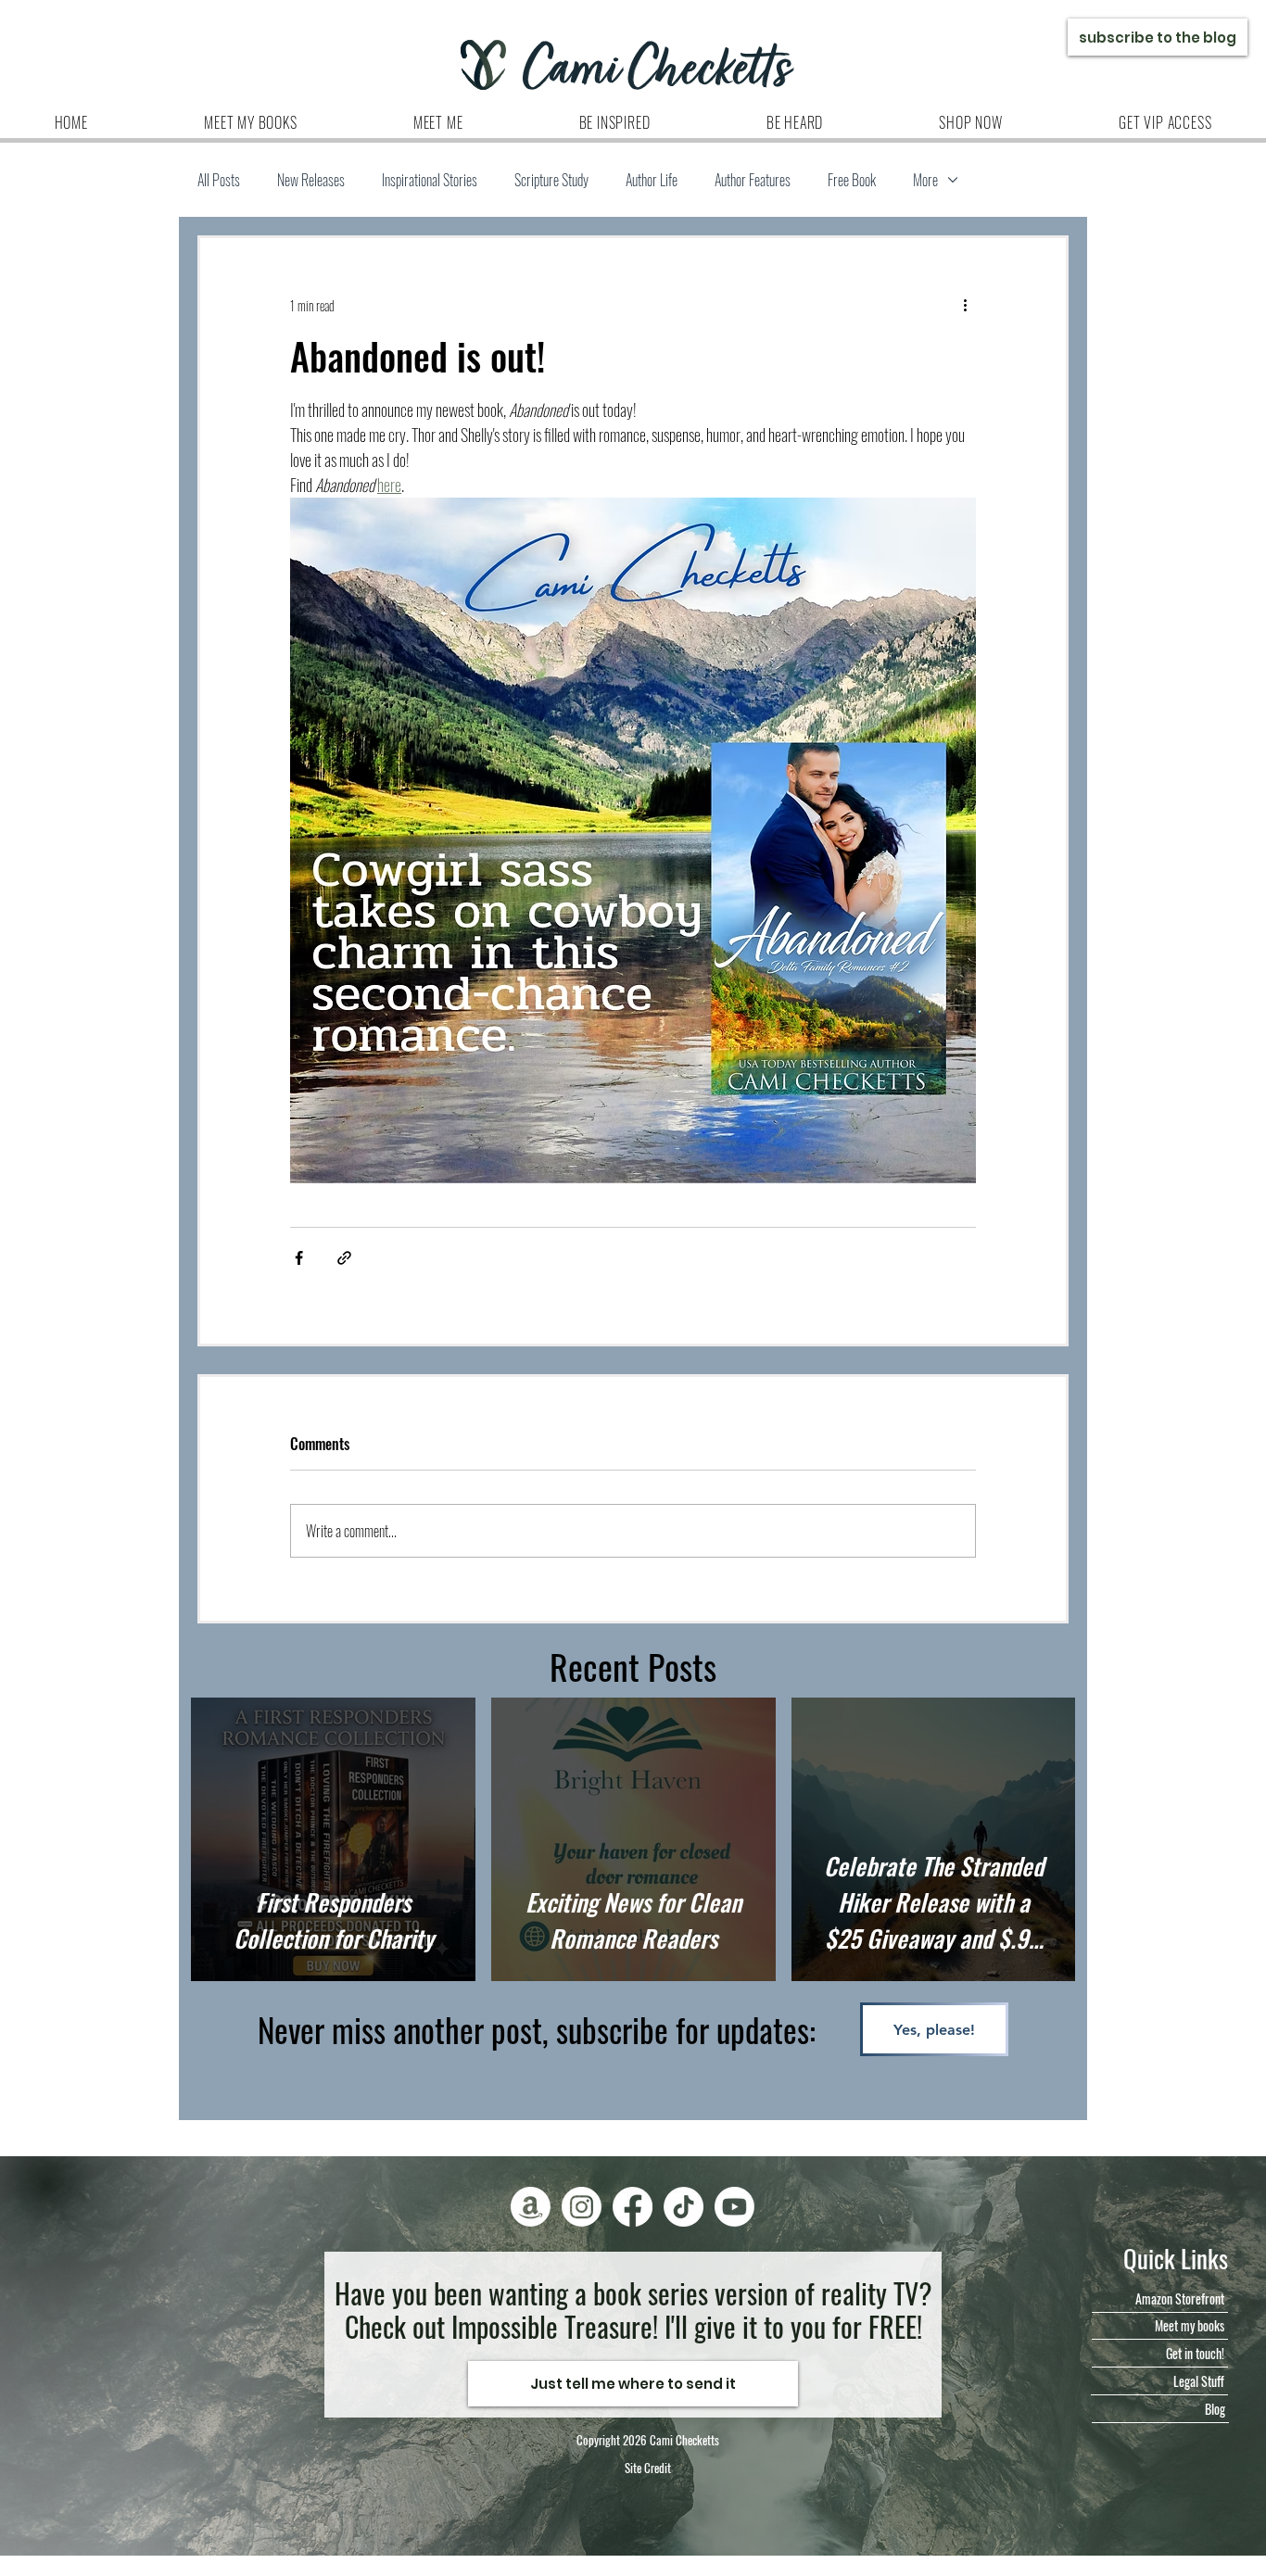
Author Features (753, 180)
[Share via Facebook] (299, 1258)
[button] (438, 122)
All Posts (219, 180)
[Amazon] (531, 2207)
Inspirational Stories (430, 180)
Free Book (852, 180)
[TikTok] (684, 2207)
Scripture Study (551, 180)
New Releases (311, 180)
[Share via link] (344, 1258)
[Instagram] (582, 2207)
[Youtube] (734, 2207)
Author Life (652, 180)
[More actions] (965, 305)
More (925, 180)
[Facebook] (633, 2207)
